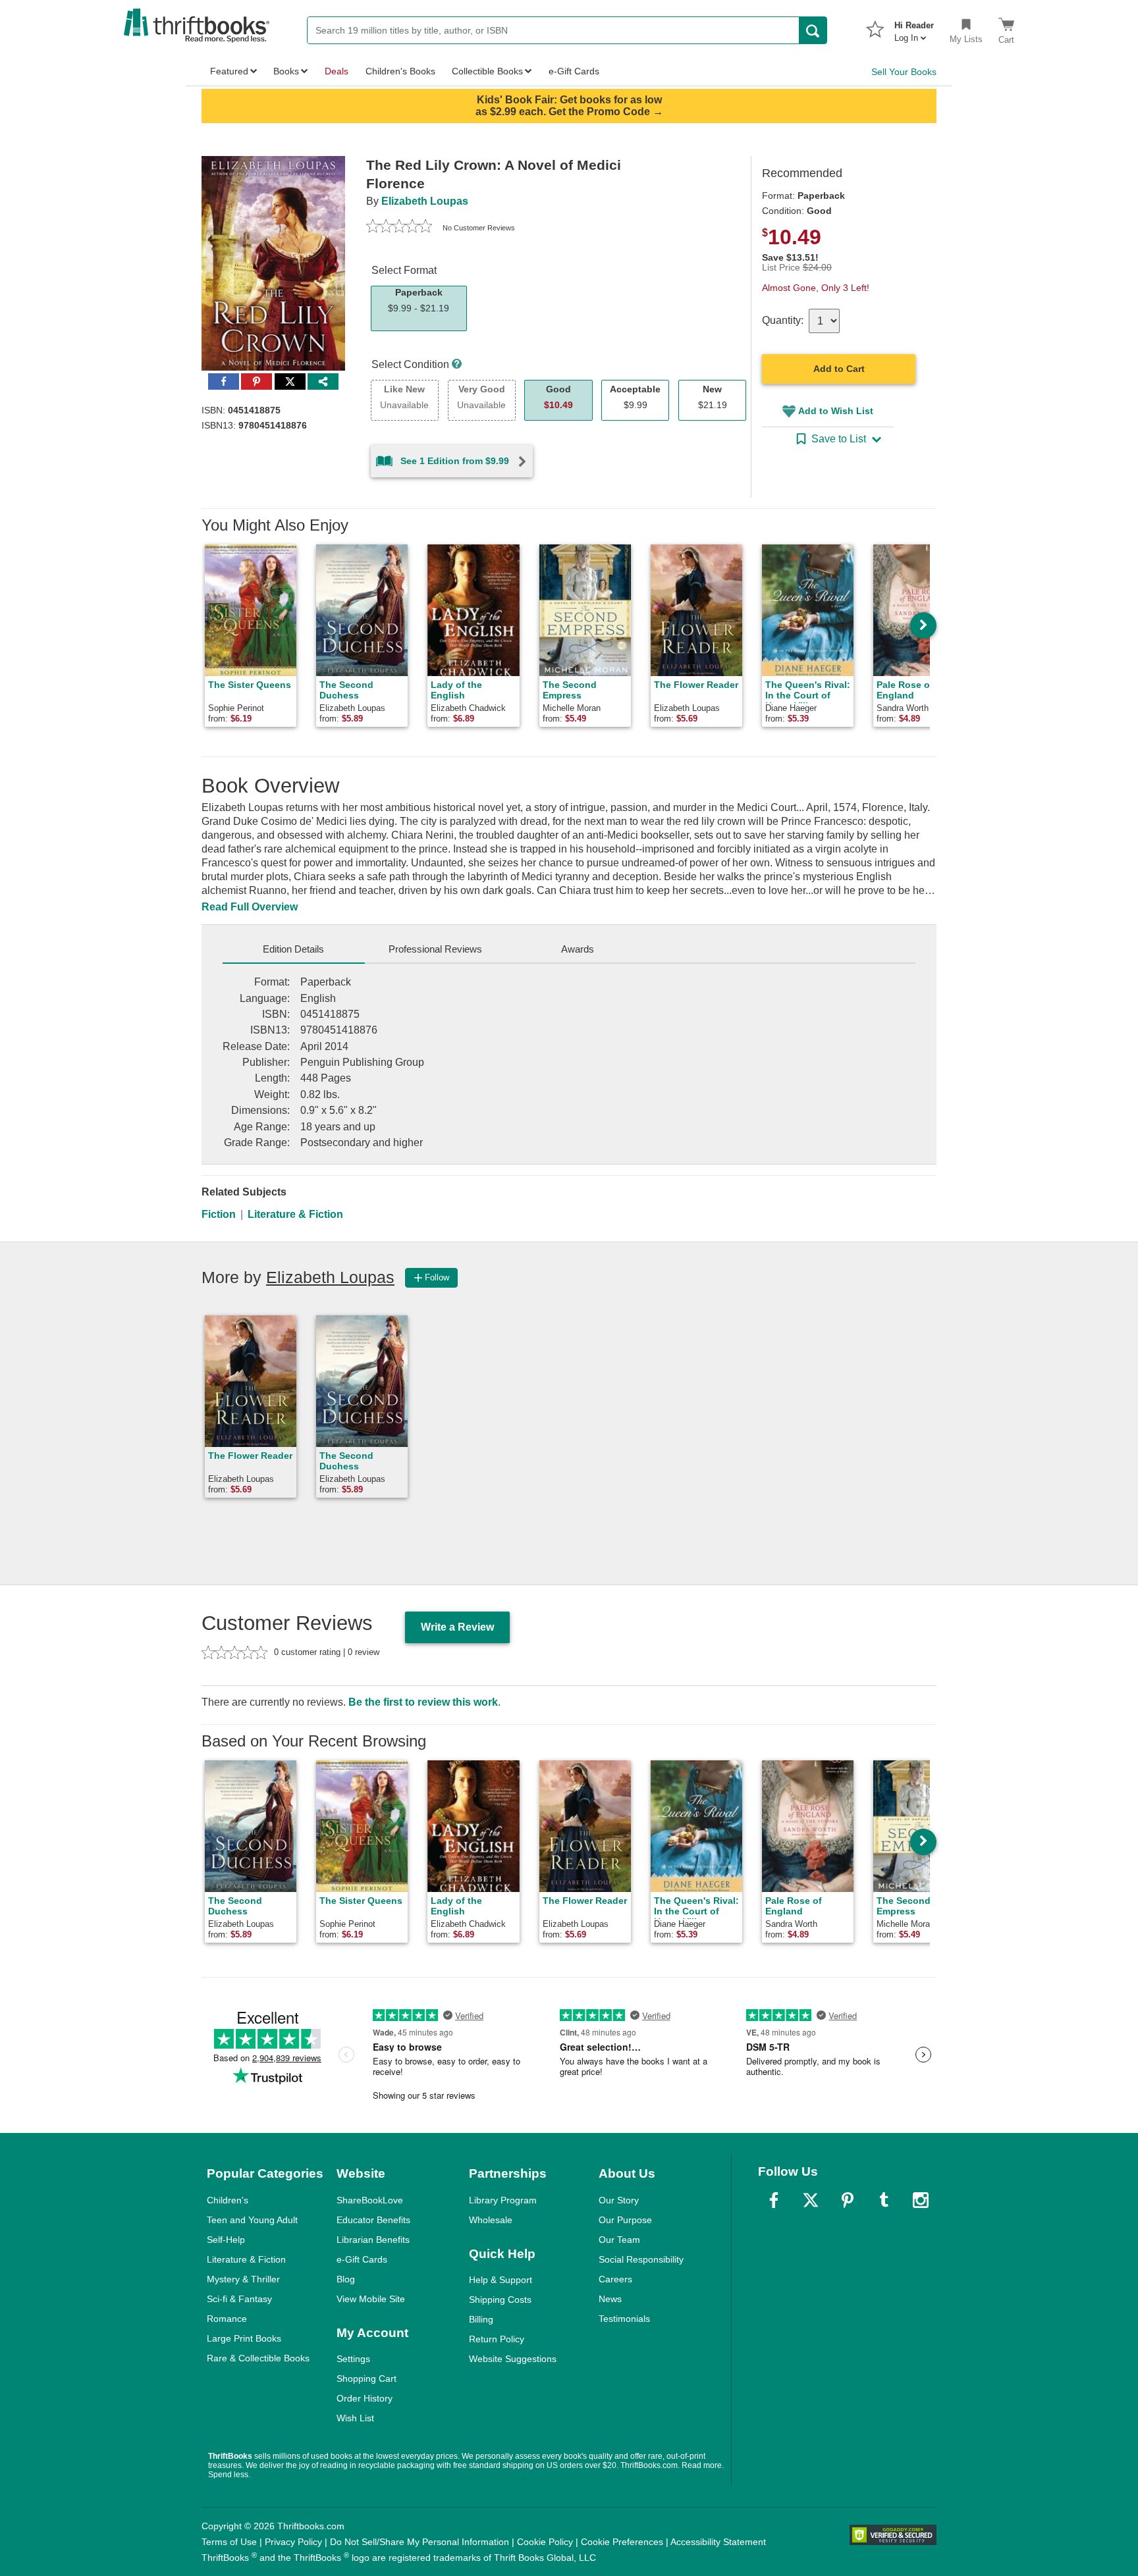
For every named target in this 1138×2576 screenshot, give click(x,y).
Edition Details (293, 949)
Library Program (503, 2200)
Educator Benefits (373, 2220)
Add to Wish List (836, 411)
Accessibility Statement (718, 2542)
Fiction (219, 1214)
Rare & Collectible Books (258, 2358)
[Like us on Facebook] (774, 2200)
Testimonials (624, 2319)
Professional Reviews (435, 949)
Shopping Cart (366, 2379)
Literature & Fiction (295, 1214)
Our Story (619, 2200)
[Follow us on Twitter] (811, 2200)
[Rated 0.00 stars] (399, 228)
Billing (481, 2319)
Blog (346, 2279)
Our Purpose (625, 2220)
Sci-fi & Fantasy (239, 2299)
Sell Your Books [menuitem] (904, 72)
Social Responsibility (641, 2259)
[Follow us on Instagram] (921, 2200)
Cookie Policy (545, 2542)
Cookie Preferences (622, 2542)
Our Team (619, 2240)
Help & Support (501, 2280)
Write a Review (457, 1627)
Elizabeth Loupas (425, 201)
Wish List (355, 2418)
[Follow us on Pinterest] (848, 2200)
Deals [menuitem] (337, 71)
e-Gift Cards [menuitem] (574, 71)
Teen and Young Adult (252, 2220)
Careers (615, 2279)
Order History (365, 2398)
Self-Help (226, 2240)
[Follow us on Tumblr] (884, 2200)
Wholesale (491, 2220)
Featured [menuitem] (229, 71)
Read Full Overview (250, 907)
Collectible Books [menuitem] (487, 71)
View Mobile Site (371, 2299)
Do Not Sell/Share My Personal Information (420, 2542)
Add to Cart (839, 369)
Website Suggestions (513, 2359)
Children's (228, 2200)
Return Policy (497, 2339)
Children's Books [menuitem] (400, 71)
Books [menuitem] (286, 71)
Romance (227, 2319)
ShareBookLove (370, 2200)
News (610, 2299)
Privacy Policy (293, 2542)
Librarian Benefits (373, 2240)
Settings (353, 2359)
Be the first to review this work (423, 1702)
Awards (578, 949)
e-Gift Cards (362, 2259)
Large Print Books (244, 2338)
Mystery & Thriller (243, 2279)
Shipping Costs (500, 2300)
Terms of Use (229, 2542)
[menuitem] (914, 28)
